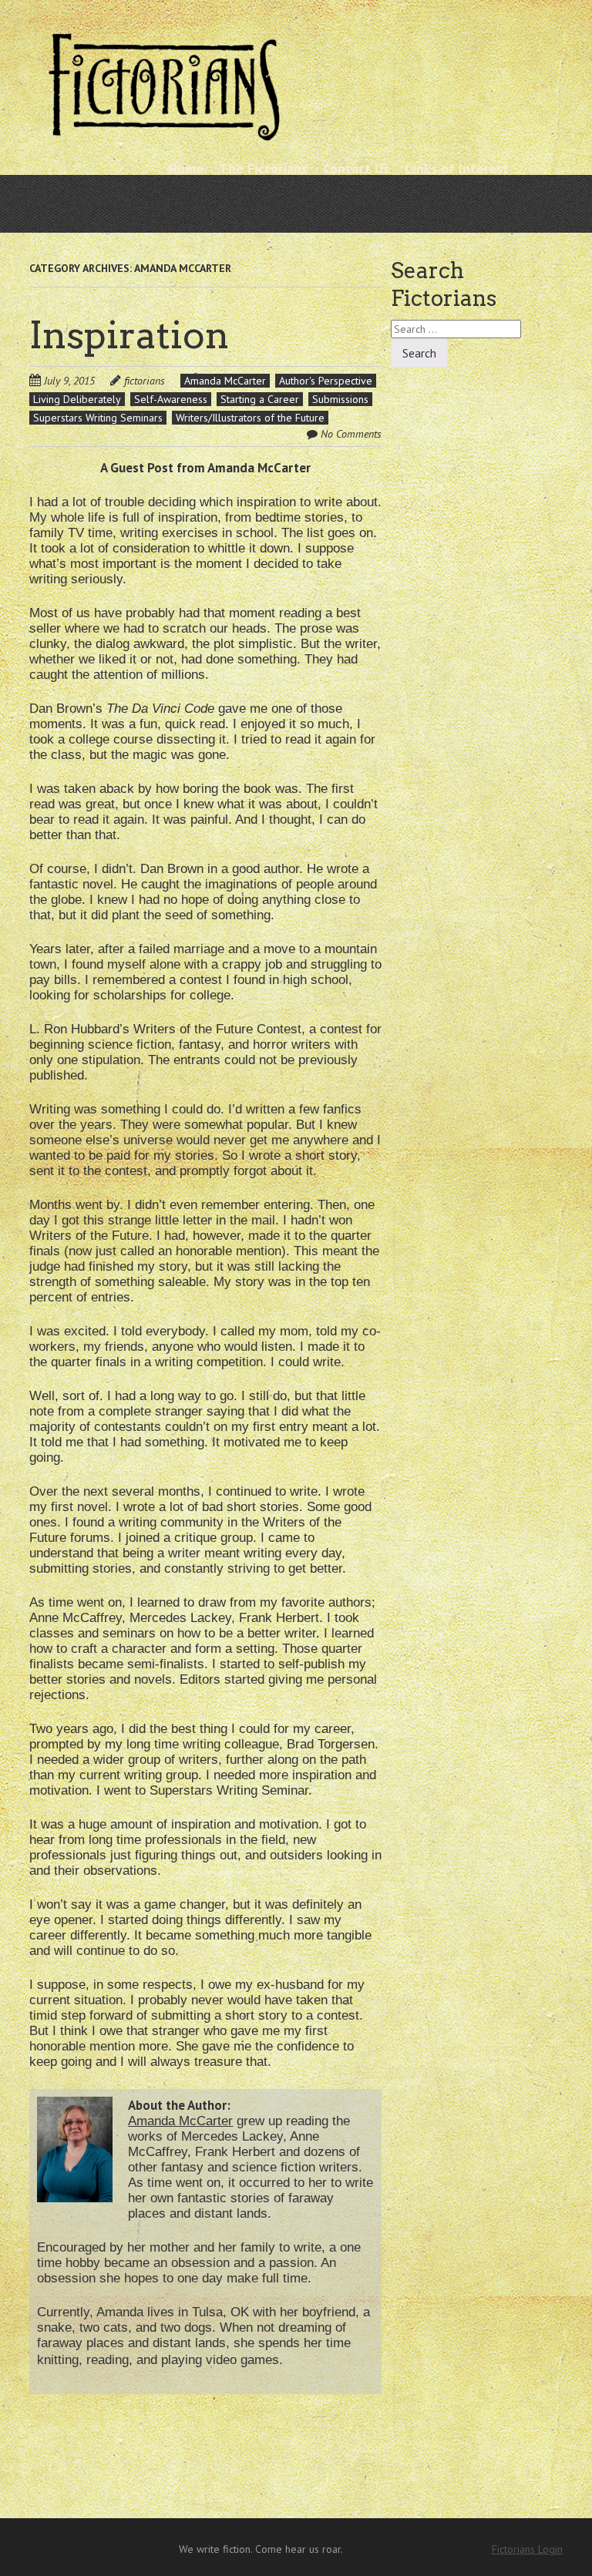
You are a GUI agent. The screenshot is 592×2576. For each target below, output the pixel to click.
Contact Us (356, 168)
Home (186, 168)
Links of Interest (457, 168)
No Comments (351, 434)
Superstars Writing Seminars (98, 418)
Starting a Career (260, 399)
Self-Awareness (171, 399)
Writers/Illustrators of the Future (250, 418)
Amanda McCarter (225, 381)
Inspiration (129, 335)
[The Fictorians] (164, 134)
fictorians (145, 381)
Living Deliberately (77, 399)
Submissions (340, 399)
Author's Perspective (326, 381)
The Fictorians (263, 168)
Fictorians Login (527, 2549)
